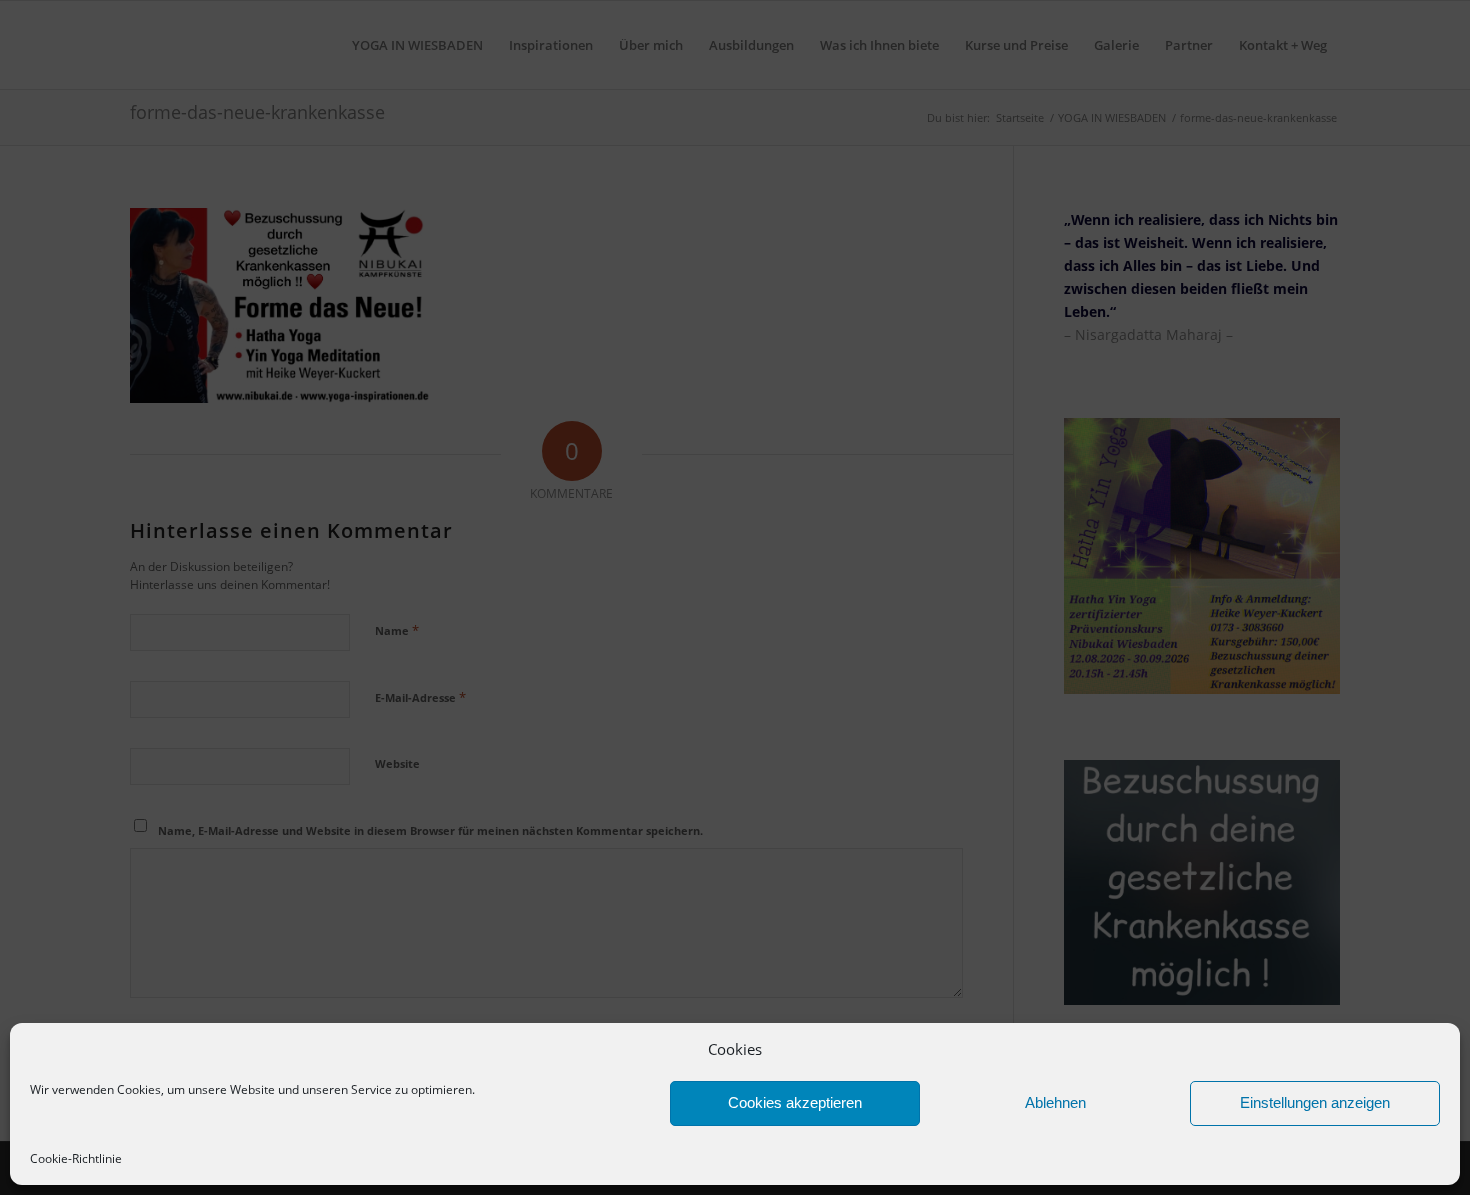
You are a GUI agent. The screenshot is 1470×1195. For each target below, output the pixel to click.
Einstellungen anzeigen (1315, 1102)
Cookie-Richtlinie (76, 1158)
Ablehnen (1055, 1102)
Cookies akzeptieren (795, 1102)
